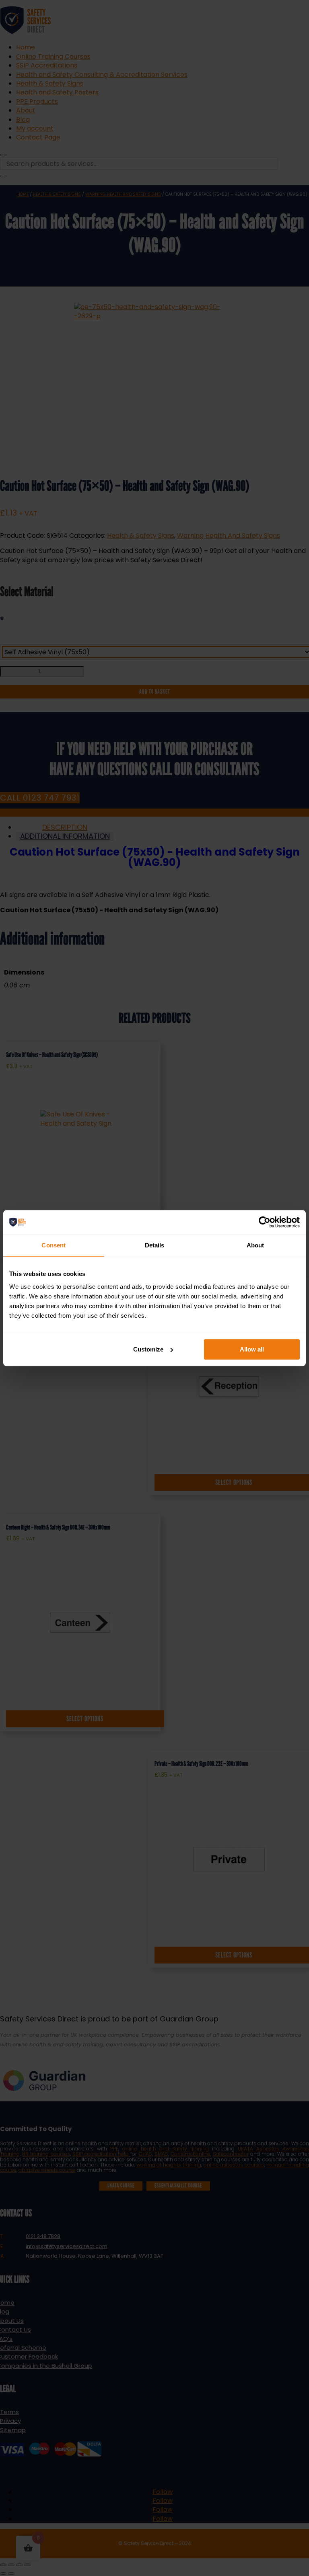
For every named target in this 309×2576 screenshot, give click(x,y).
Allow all (252, 1349)
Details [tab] (155, 1245)
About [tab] (255, 1245)
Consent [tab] (54, 1245)
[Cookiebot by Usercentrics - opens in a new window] (265, 1222)
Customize (148, 1349)
